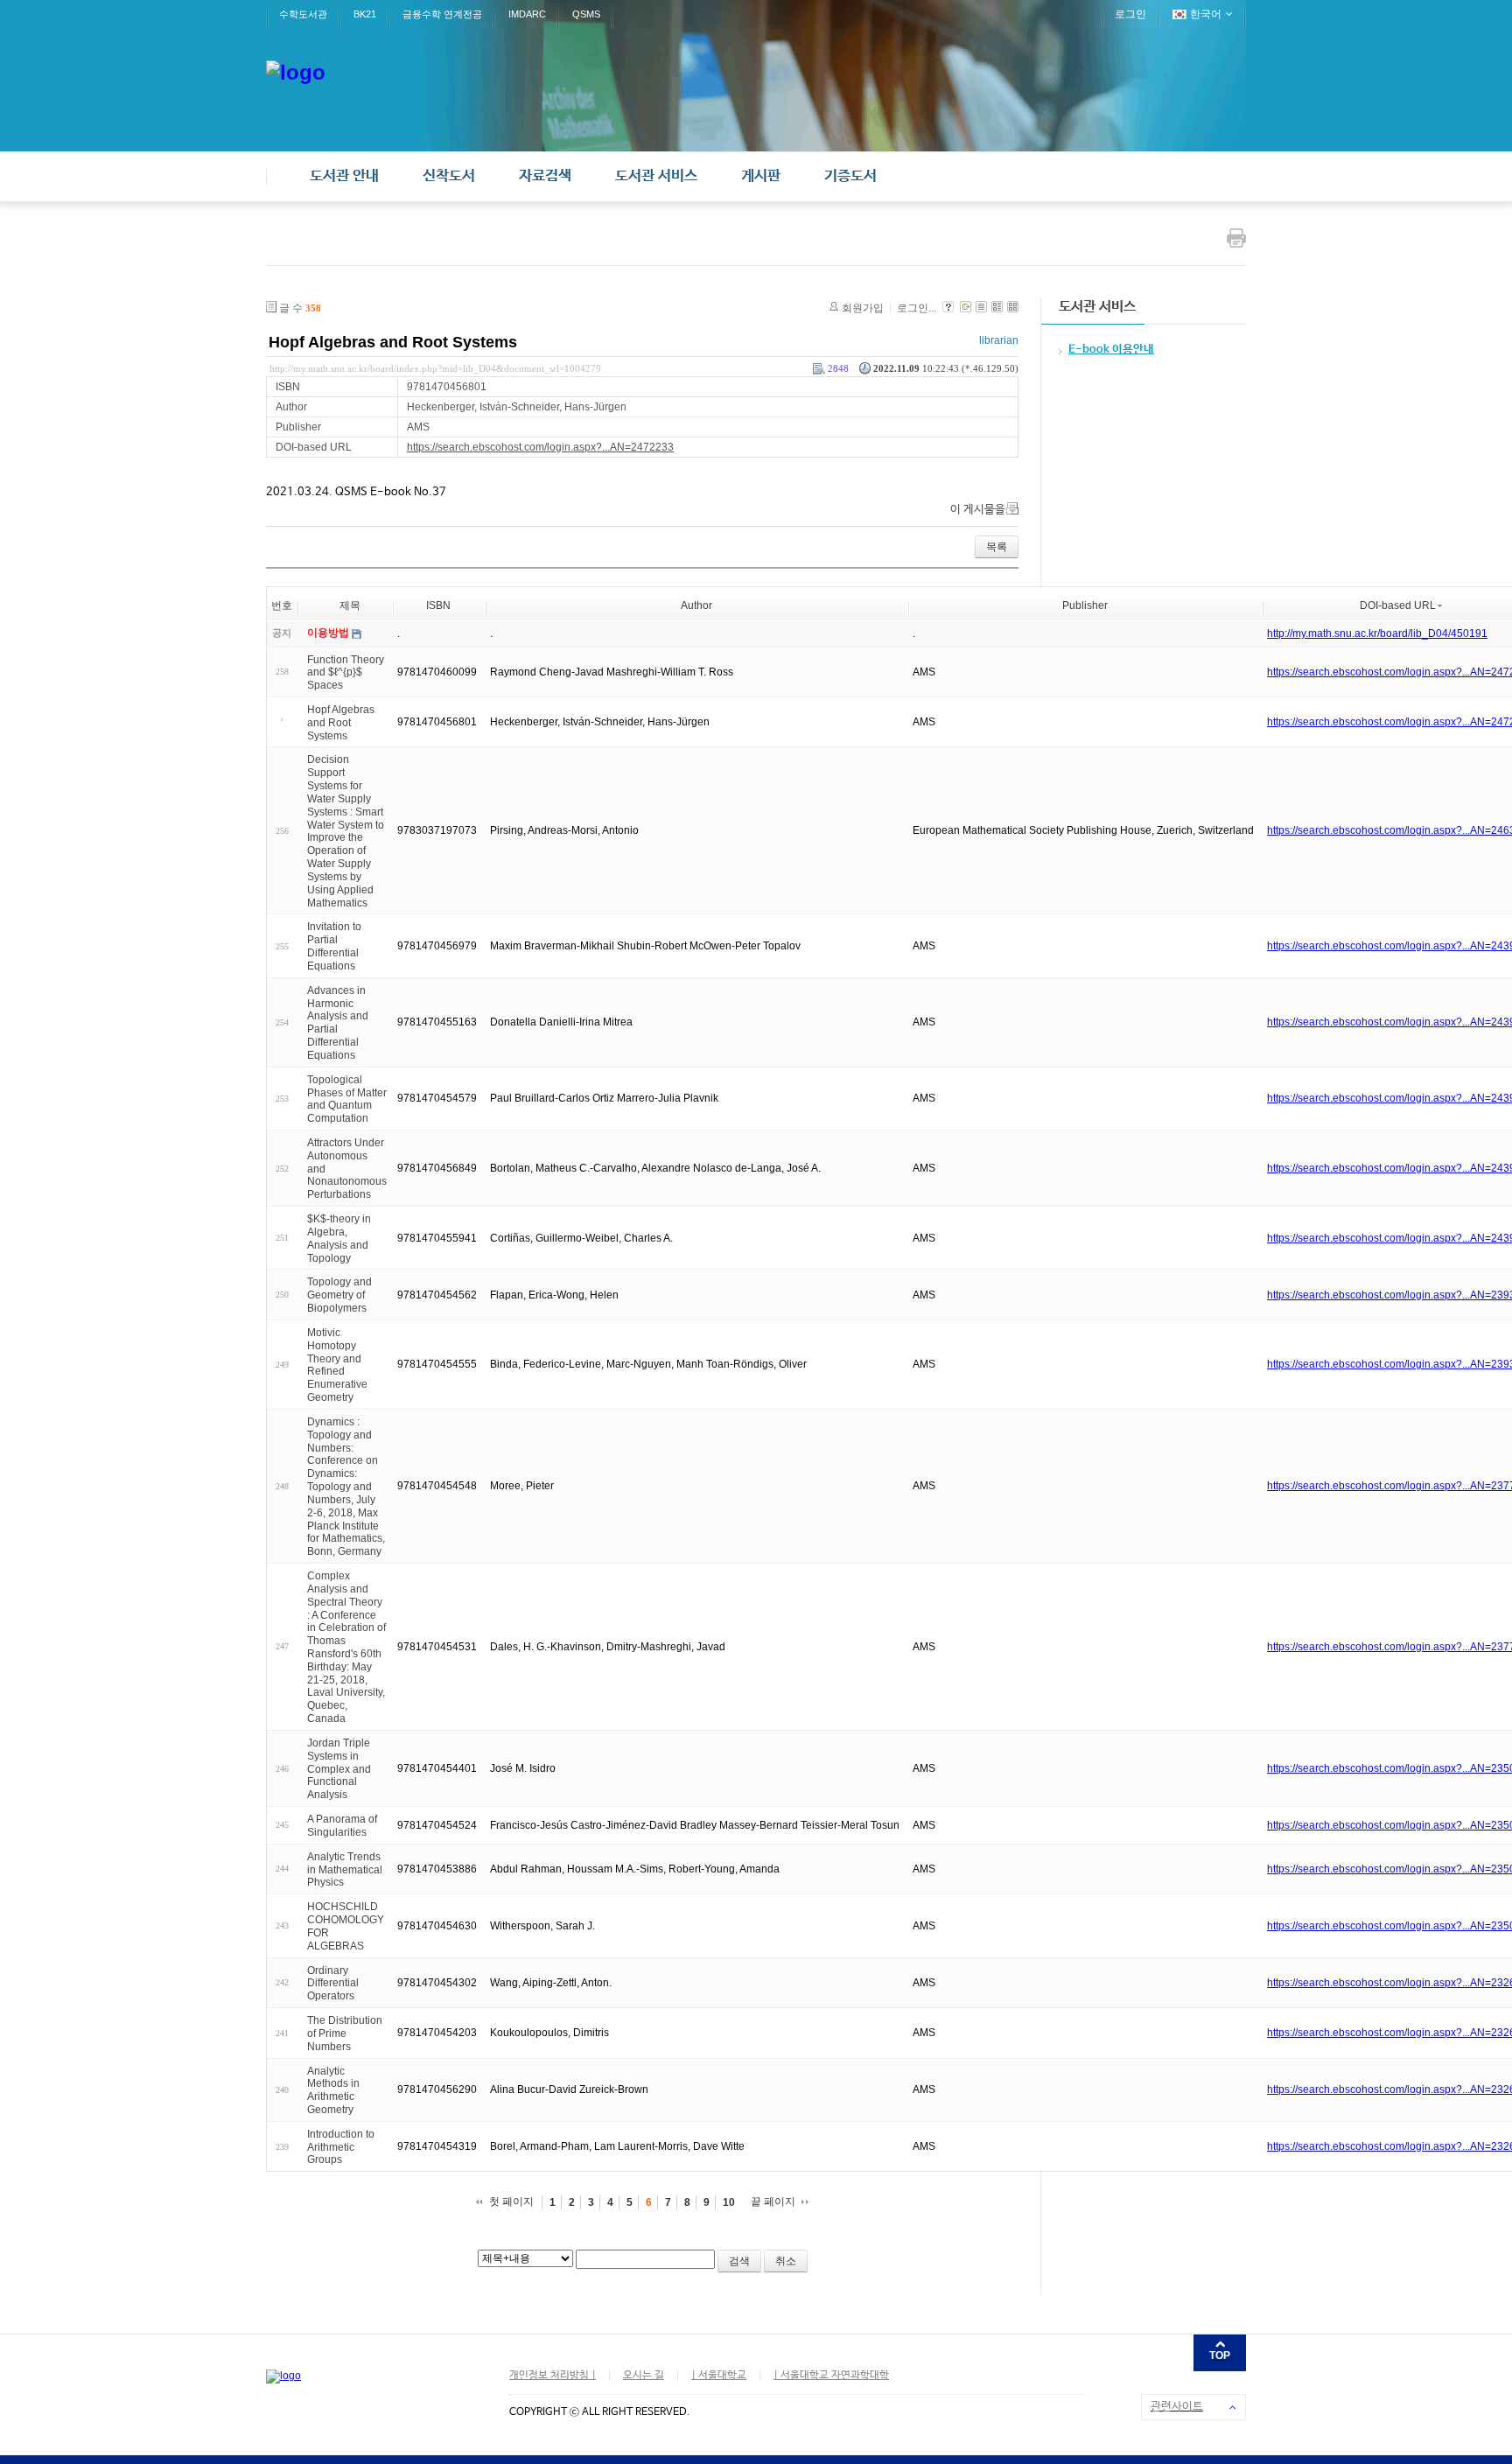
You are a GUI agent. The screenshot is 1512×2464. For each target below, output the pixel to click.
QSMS (586, 14)
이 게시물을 (978, 510)
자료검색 (545, 176)
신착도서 (449, 176)
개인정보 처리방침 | (553, 2376)
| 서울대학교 (719, 2376)
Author (696, 605)
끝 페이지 (773, 2201)
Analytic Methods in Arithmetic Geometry (333, 2089)
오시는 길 (644, 2376)
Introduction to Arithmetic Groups (341, 2147)
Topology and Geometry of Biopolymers (339, 1295)
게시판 (761, 176)
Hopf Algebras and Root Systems (393, 342)
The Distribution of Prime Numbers (345, 2033)
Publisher (1085, 605)
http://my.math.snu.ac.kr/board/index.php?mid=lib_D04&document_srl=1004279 (435, 368)
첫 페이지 (511, 2201)
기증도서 (850, 176)
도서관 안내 (344, 176)
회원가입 (863, 308)
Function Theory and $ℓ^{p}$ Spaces (346, 672)
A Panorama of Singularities (342, 1826)
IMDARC (527, 14)
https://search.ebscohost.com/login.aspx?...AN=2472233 (540, 447)
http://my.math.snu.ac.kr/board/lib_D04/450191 (1377, 633)
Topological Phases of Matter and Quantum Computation (347, 1099)
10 (729, 2202)
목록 (997, 547)
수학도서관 (303, 14)
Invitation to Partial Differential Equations (334, 946)
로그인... (917, 308)
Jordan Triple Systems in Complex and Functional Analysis (339, 1769)
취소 (786, 2261)
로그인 (1130, 14)
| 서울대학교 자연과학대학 (831, 2376)
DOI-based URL (1398, 605)
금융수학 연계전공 (442, 14)
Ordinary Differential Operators (333, 1983)
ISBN (438, 605)
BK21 (365, 14)
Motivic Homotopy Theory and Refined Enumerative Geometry (337, 1365)
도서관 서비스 (656, 176)
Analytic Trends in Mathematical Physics (345, 1870)
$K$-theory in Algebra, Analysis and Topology (339, 1238)
